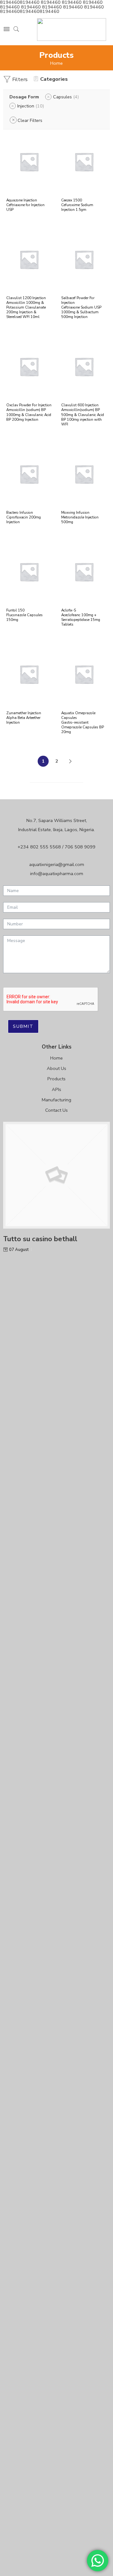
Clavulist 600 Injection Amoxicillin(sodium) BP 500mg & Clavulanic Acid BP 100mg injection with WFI (83, 414)
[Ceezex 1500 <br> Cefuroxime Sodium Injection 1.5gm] (84, 162)
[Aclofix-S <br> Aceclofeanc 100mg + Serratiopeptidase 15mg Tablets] (84, 572)
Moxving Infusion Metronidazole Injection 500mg (80, 517)
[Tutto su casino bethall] (56, 1175)
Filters (19, 79)
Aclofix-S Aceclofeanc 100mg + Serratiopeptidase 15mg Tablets (81, 617)
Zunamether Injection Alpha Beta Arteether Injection (24, 718)
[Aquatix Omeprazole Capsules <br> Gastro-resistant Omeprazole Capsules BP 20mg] (84, 674)
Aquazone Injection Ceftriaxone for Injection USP (25, 205)
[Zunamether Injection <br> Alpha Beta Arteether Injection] (29, 674)
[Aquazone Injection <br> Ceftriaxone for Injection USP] (29, 162)
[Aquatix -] (72, 30)
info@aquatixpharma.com (57, 874)
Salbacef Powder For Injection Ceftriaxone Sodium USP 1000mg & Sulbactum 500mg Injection (81, 307)
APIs (56, 1089)
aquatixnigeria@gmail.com (57, 864)
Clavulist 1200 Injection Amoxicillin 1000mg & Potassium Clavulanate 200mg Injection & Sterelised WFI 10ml (26, 307)
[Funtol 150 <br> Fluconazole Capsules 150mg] (29, 572)
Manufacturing (56, 1100)
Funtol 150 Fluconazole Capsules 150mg (24, 615)
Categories (54, 79)
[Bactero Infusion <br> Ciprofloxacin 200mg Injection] (29, 474)
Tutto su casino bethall (40, 1239)
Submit (23, 1026)
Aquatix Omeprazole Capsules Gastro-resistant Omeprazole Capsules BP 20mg (83, 722)
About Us (56, 1068)
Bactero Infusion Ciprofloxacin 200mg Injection (24, 517)
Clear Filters (30, 120)
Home (56, 63)
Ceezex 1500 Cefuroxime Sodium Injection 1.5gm (77, 205)
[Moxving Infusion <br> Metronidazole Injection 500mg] (84, 474)
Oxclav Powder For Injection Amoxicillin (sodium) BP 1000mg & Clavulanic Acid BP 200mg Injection (29, 412)
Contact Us (56, 1110)
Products (56, 1079)
